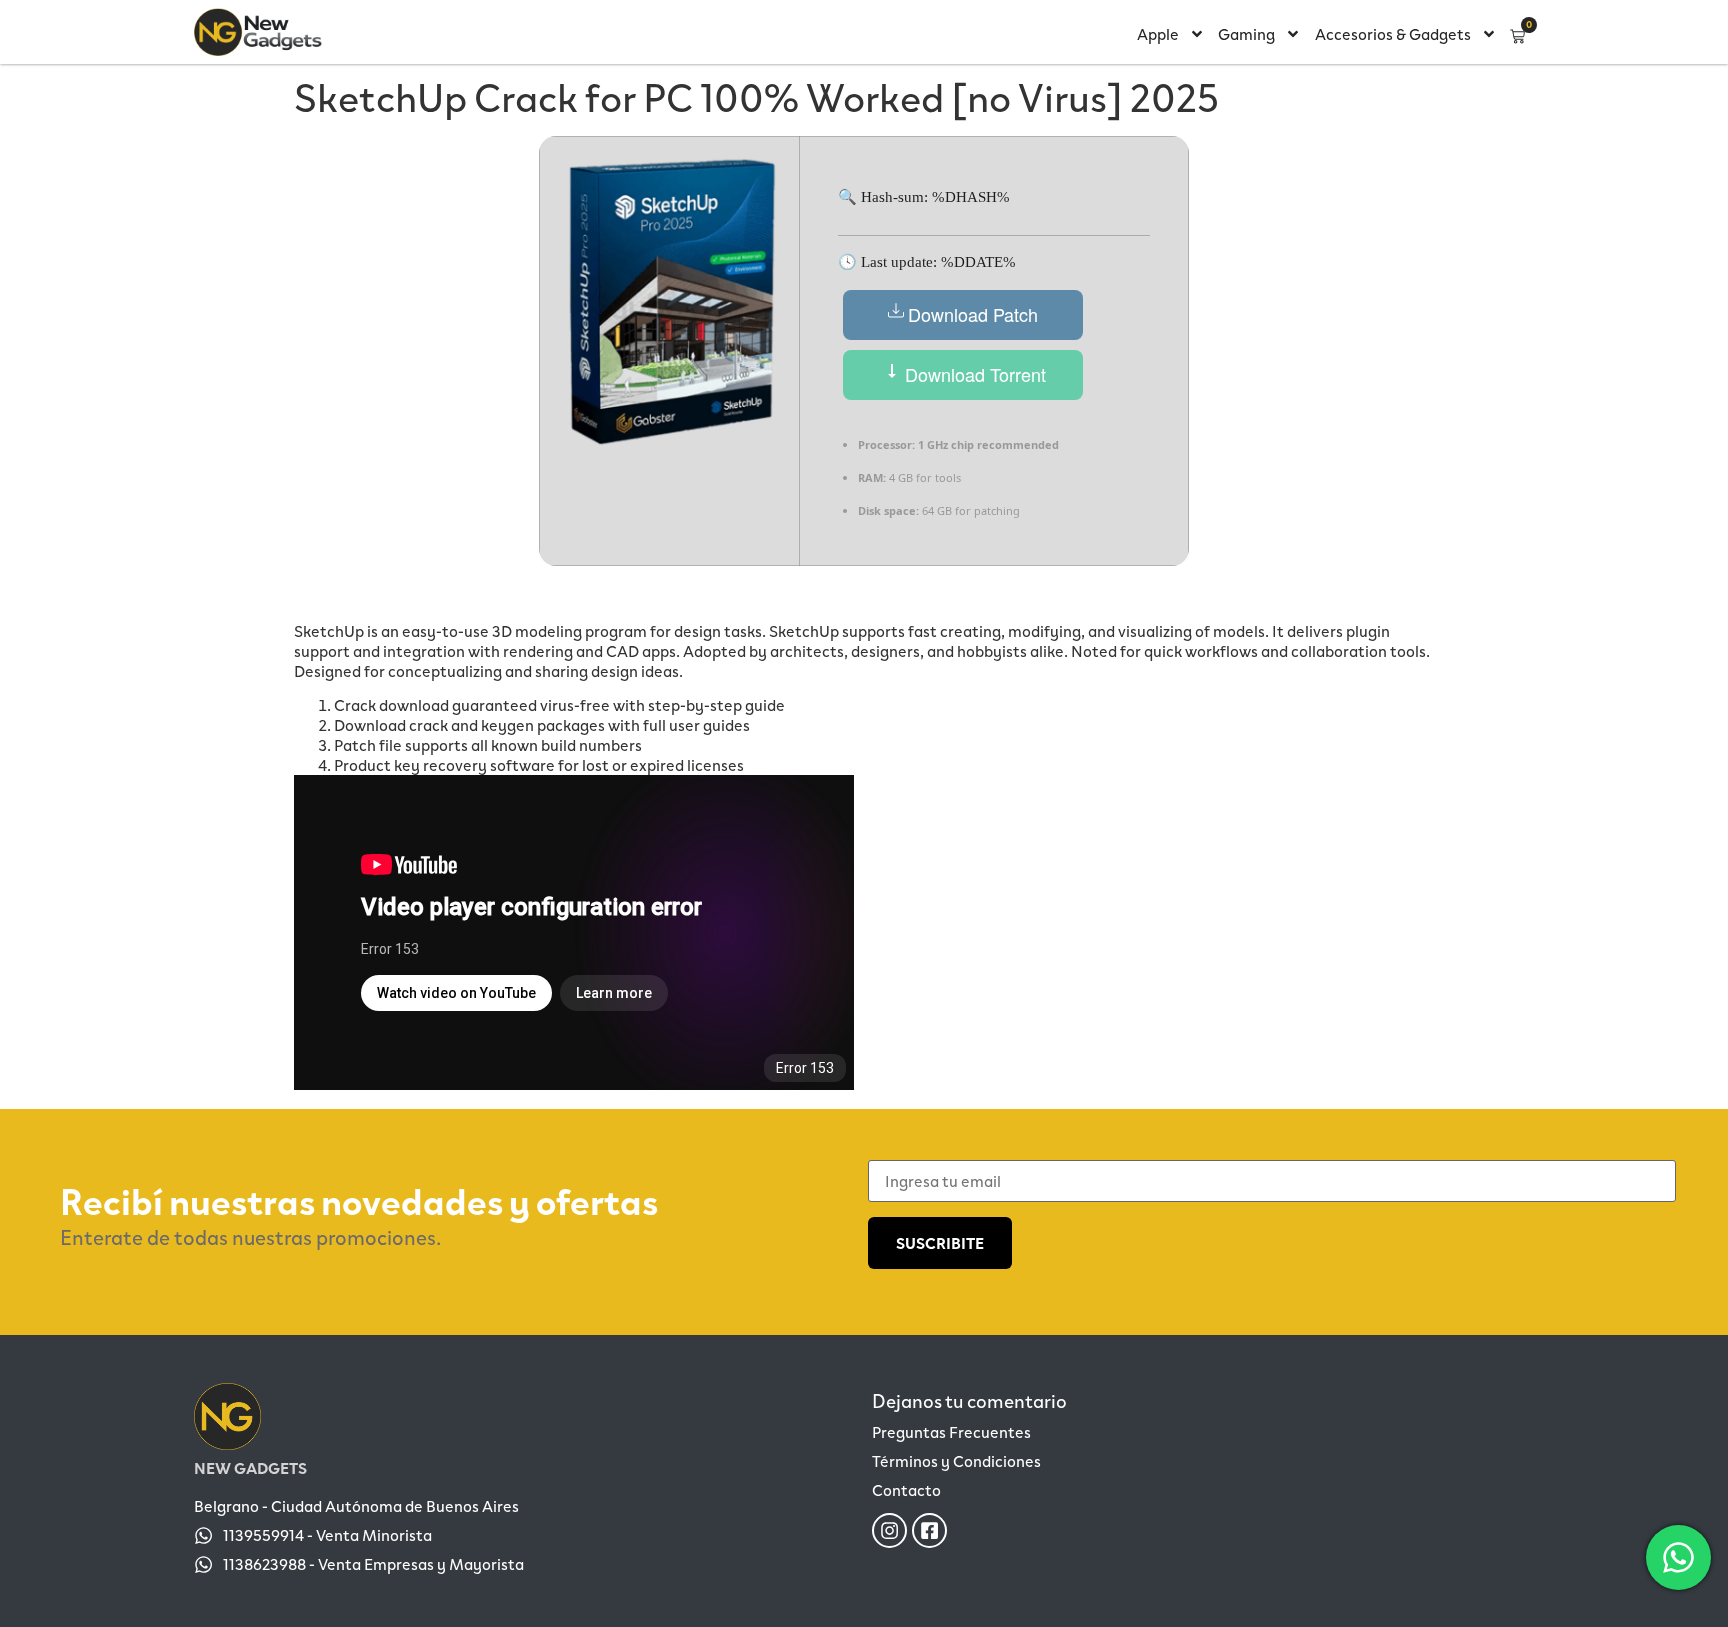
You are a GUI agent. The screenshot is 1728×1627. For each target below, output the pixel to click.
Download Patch (973, 314)
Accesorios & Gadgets (1393, 33)
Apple (1158, 33)
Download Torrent (973, 374)
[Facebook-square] (929, 1530)
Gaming (1246, 33)
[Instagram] (889, 1530)
